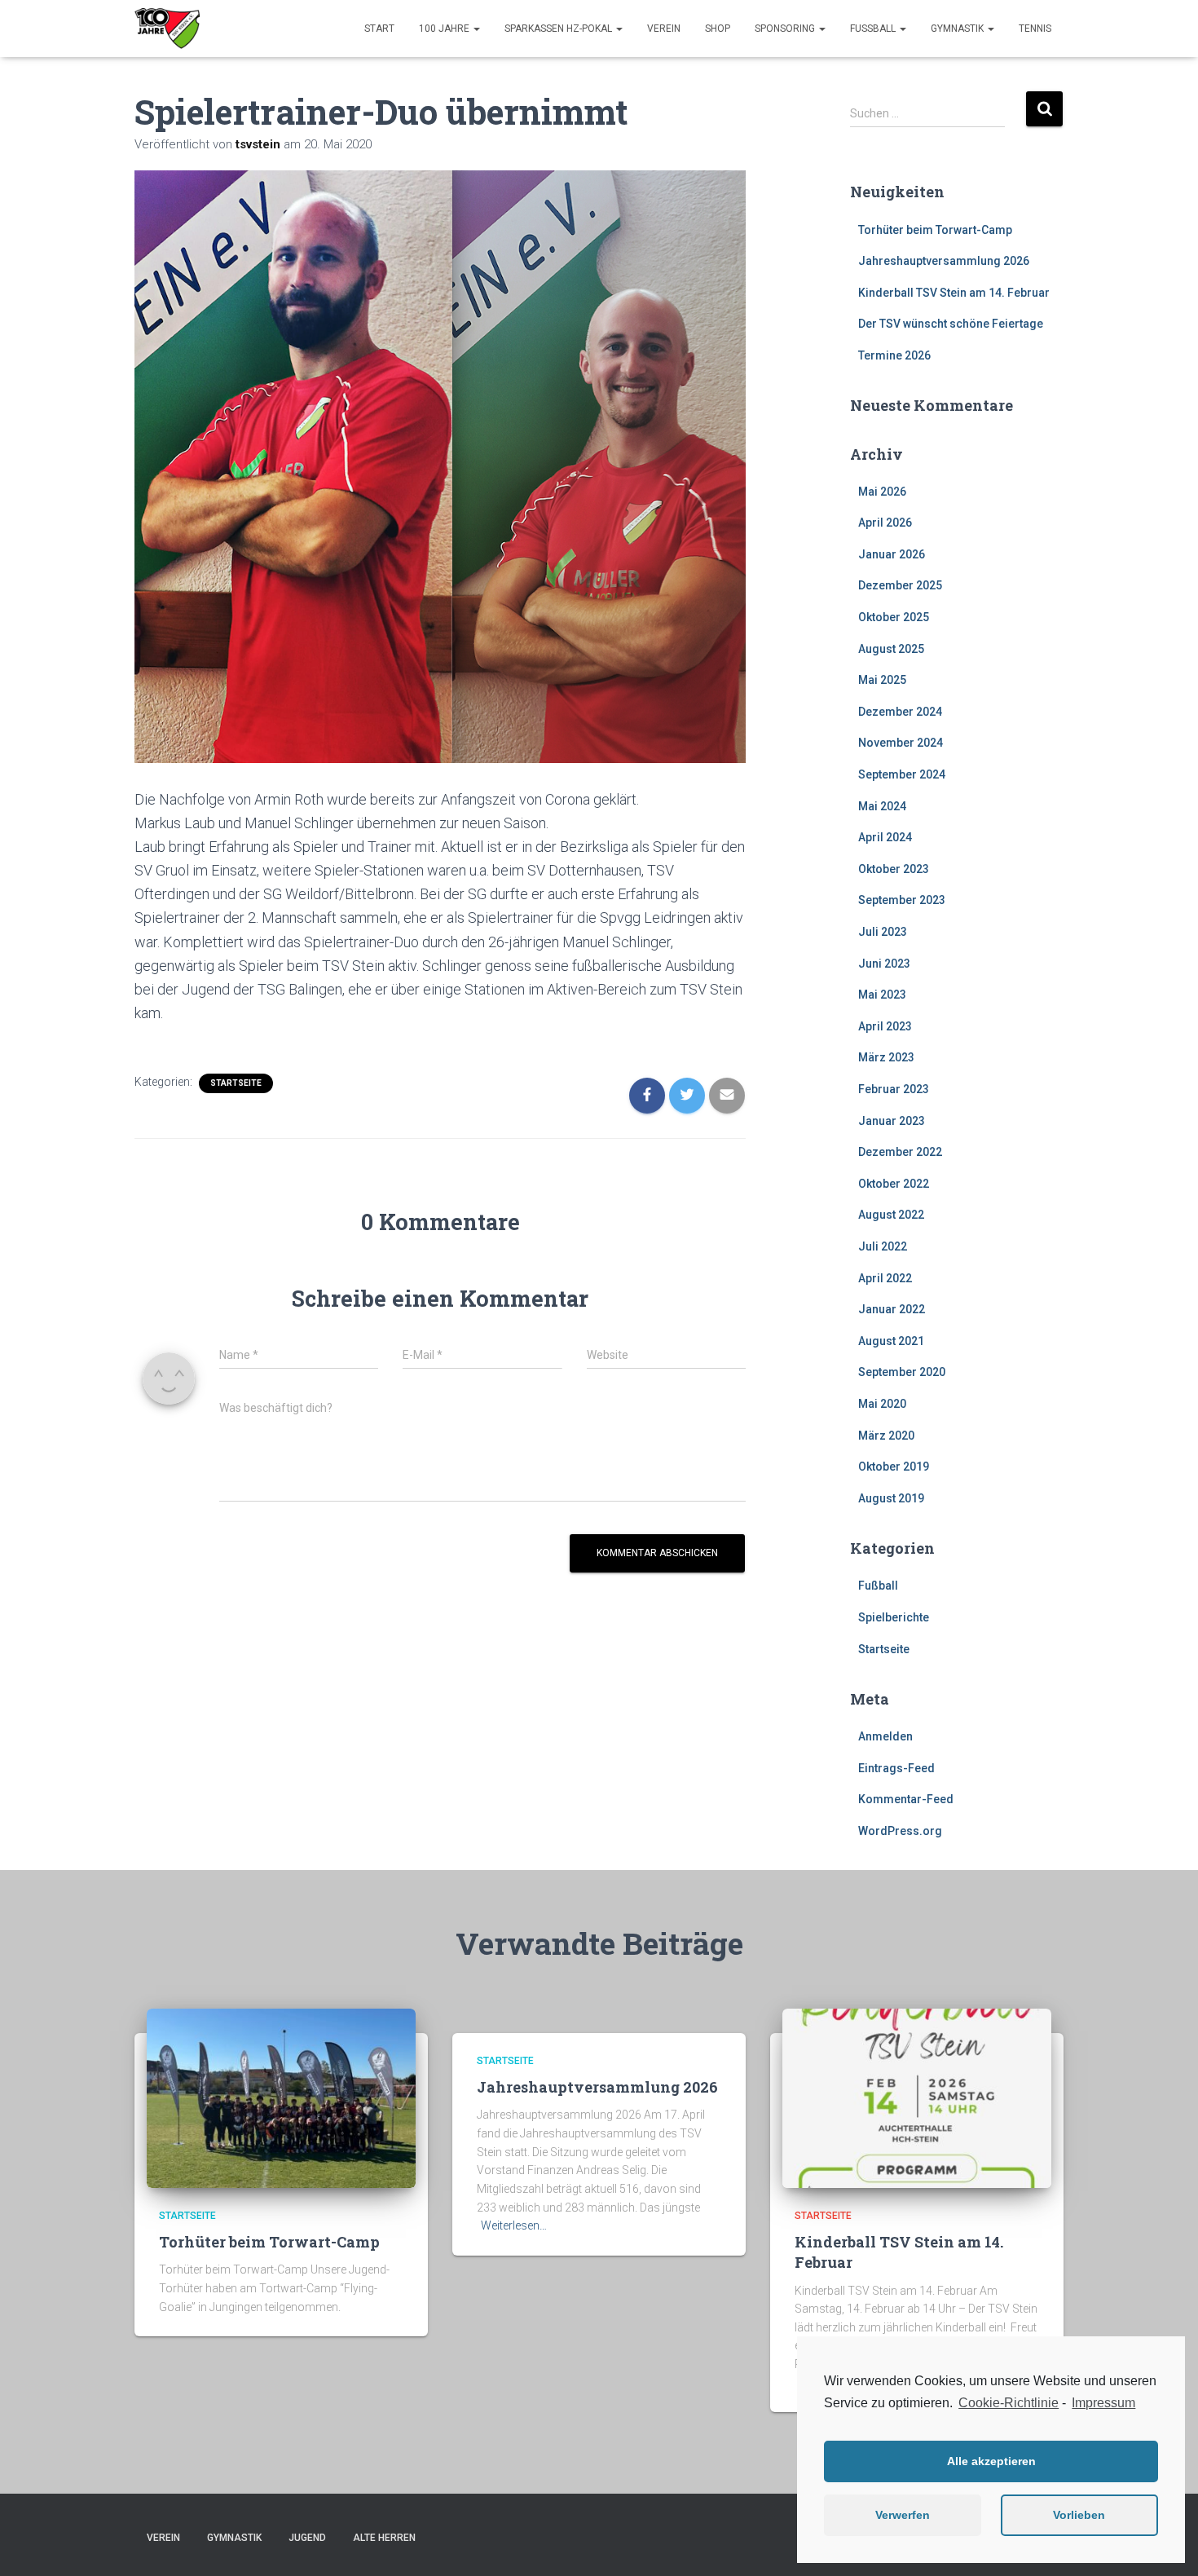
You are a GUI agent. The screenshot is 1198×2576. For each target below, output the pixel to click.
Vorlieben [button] (1079, 2515)
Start (379, 29)
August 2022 (891, 1215)
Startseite (236, 1083)
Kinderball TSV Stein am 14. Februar (954, 293)
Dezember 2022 (900, 1152)
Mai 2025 (882, 680)
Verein (664, 29)
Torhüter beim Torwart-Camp (935, 230)
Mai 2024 (882, 806)
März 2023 (886, 1057)
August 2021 (891, 1341)
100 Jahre (445, 29)
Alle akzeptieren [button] (991, 2461)
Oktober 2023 (894, 869)
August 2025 (891, 649)
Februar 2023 (894, 1089)
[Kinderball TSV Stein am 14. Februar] (917, 2097)
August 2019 (891, 1498)
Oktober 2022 (894, 1184)
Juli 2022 (883, 1246)
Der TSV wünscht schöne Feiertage (951, 324)
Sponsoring (786, 29)
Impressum (1103, 2403)
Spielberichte (894, 1617)
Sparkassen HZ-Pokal (559, 29)
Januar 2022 (892, 1309)
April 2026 (885, 523)
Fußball (874, 29)
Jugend (307, 2538)
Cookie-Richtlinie (1009, 2403)
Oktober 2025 (894, 617)
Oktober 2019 (894, 1467)
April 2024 (885, 837)
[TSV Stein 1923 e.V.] (167, 29)
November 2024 (901, 743)
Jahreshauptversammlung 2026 (944, 261)
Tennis (1035, 29)
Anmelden (885, 1736)
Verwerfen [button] (903, 2515)
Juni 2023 (884, 964)
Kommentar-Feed (906, 1799)
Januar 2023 (892, 1121)
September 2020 (902, 1372)
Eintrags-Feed (896, 1768)
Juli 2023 (883, 932)
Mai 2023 (882, 995)
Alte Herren (384, 2538)
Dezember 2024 (900, 712)
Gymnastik (958, 29)
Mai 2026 (882, 492)
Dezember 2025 (900, 585)
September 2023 (902, 900)
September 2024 (902, 774)
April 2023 (885, 1026)
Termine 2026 (894, 355)
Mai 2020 (882, 1404)
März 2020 (886, 1436)
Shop (718, 29)
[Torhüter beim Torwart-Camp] (281, 2097)
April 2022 (885, 1278)
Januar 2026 (892, 554)
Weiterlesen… (514, 2225)
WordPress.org (900, 1831)
